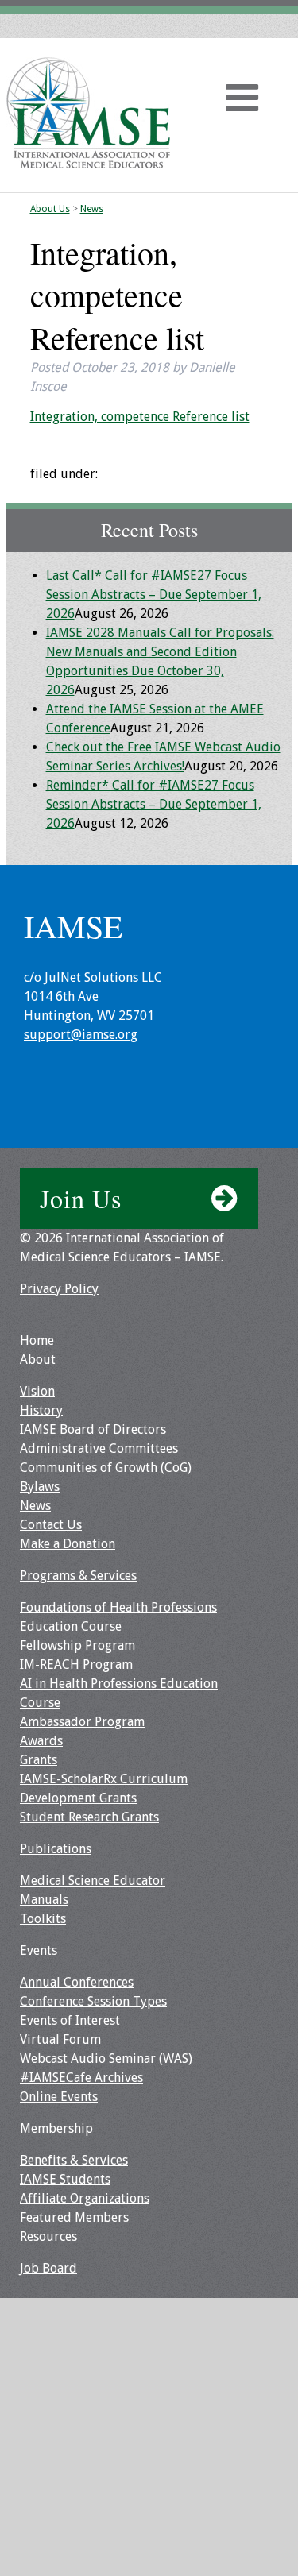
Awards (41, 1741)
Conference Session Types (93, 2001)
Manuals (44, 1900)
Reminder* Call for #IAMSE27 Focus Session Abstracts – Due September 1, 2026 (154, 804)
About (38, 1359)
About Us (50, 209)
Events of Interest (70, 2020)
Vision (37, 1391)
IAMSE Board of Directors (93, 1429)
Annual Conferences (77, 1982)
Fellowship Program (77, 1645)
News (92, 209)
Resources (48, 2236)
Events (39, 1950)
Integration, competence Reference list (140, 417)
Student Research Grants (89, 1817)
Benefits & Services (74, 2160)
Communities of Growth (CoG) (106, 1468)
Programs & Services (78, 1576)
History (41, 1410)
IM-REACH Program (76, 1665)
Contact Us (51, 1525)
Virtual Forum (60, 2039)
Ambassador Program (82, 1722)
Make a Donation (68, 1544)
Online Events (59, 2097)
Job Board (48, 2268)
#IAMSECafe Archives (81, 2078)
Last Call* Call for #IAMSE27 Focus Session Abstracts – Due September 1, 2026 (154, 595)
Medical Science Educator (93, 1881)
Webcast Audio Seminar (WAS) (106, 2058)
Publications (56, 1849)
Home (37, 1340)
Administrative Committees (99, 1448)
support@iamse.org (81, 1035)
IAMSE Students (65, 2179)
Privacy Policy (59, 1289)
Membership (56, 2128)
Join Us (81, 1198)
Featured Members (74, 2217)
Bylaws (40, 1487)
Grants (39, 1760)
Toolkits (43, 1919)
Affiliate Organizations (85, 2198)
